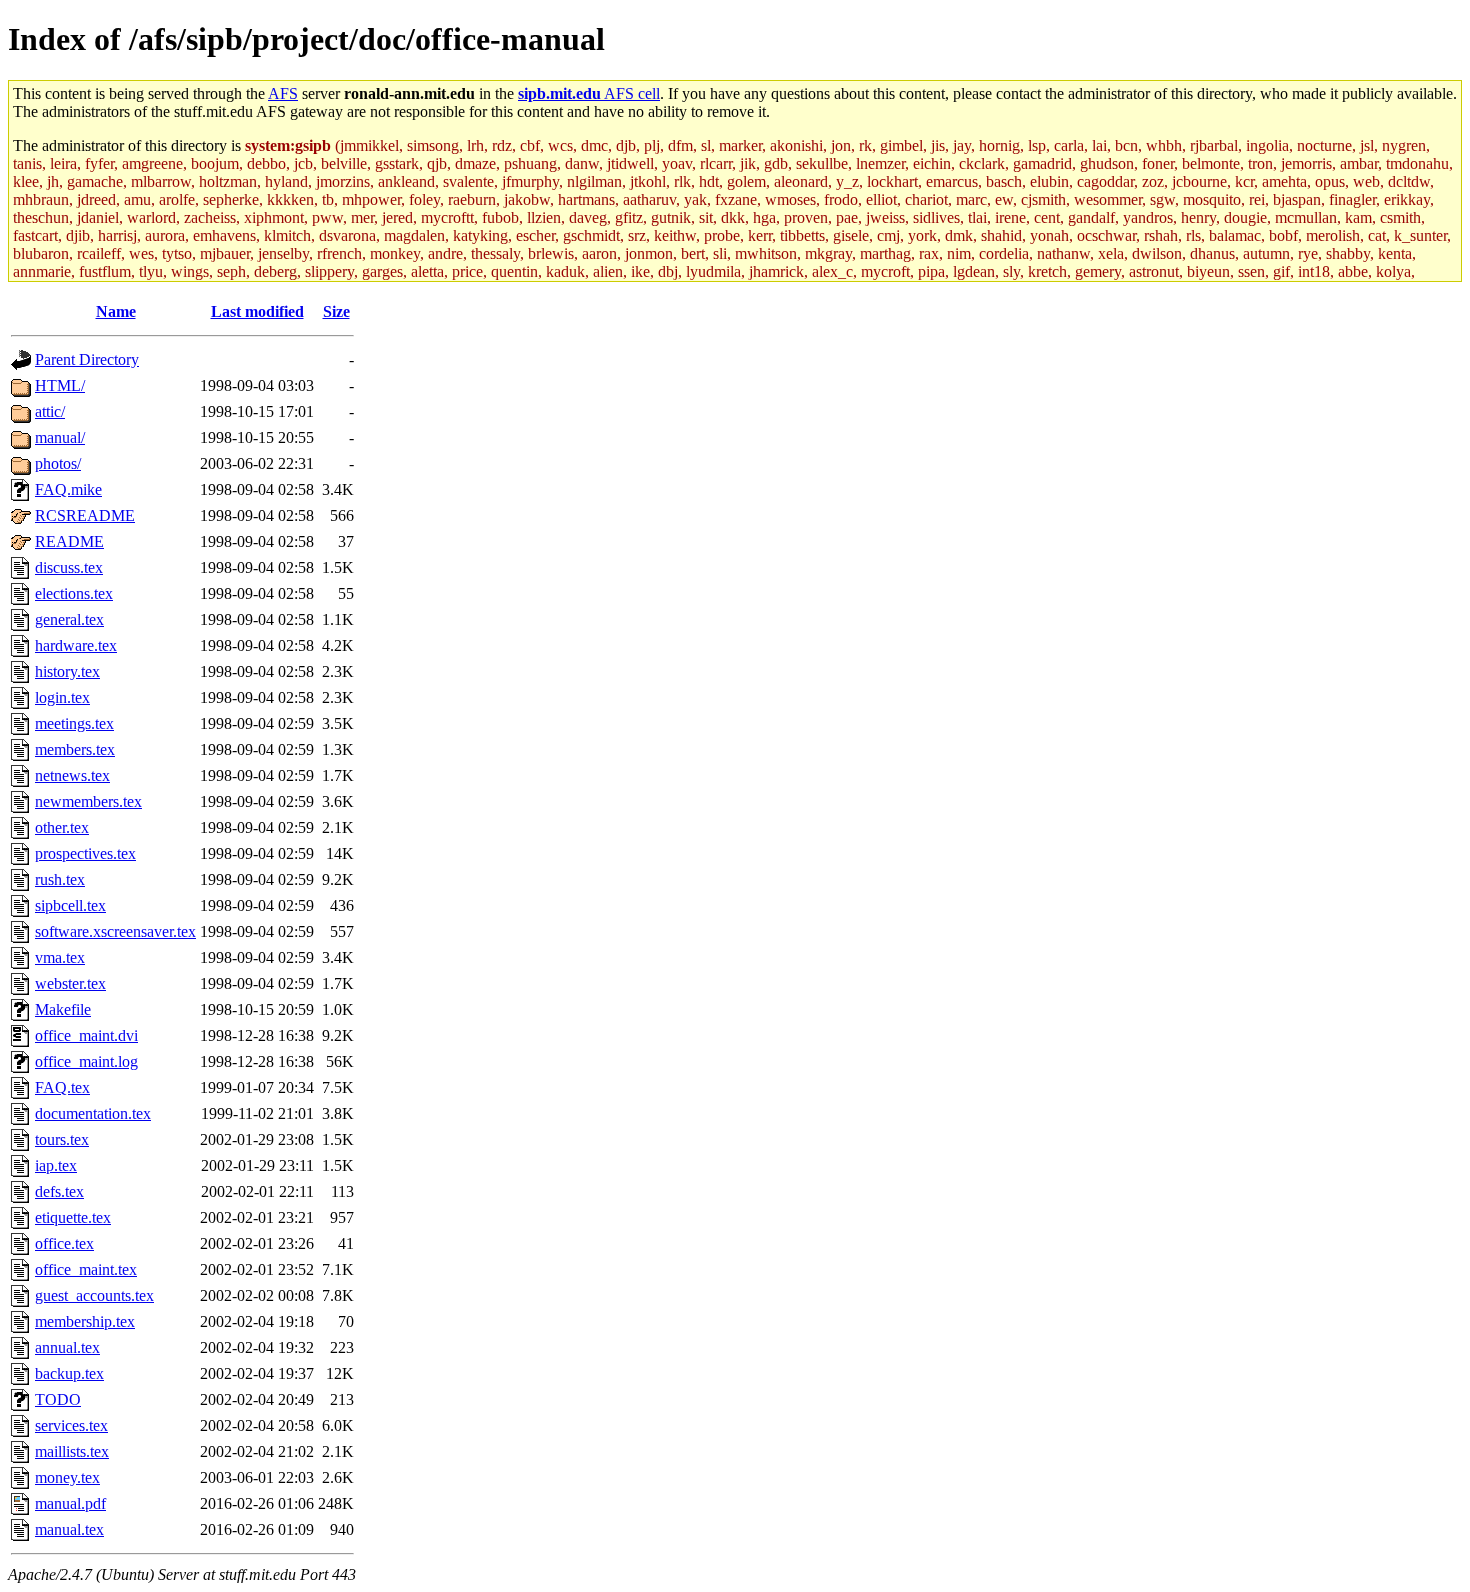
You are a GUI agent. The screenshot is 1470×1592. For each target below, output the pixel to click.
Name (116, 311)
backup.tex (69, 1373)
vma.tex (60, 957)
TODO (58, 1399)
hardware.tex (76, 645)
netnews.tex (72, 775)
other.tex (62, 827)
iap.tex (56, 1165)
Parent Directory (87, 359)
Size (336, 311)
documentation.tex (93, 1113)
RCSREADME (85, 515)
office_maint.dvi (86, 1035)
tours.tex (62, 1139)
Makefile (63, 1009)
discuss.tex (69, 567)
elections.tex (74, 593)
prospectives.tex (85, 853)
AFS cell (589, 93)
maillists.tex (72, 1451)
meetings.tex (74, 723)
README (69, 541)
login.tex (62, 697)
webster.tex (70, 983)
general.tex (69, 619)
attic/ (50, 411)
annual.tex (67, 1347)
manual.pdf (70, 1503)
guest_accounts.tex (94, 1295)
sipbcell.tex (70, 905)
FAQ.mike (68, 489)
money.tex (67, 1477)
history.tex (67, 671)
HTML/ (60, 385)
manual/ (60, 437)
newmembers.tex (88, 801)
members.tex (75, 749)
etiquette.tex (73, 1217)
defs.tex (59, 1191)
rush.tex (60, 879)
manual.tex (69, 1529)
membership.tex (85, 1321)
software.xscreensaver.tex (115, 931)
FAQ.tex (62, 1087)
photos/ (58, 463)
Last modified (257, 311)
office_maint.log (86, 1061)
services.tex (71, 1425)
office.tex (64, 1243)
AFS (283, 93)
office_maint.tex (86, 1269)
